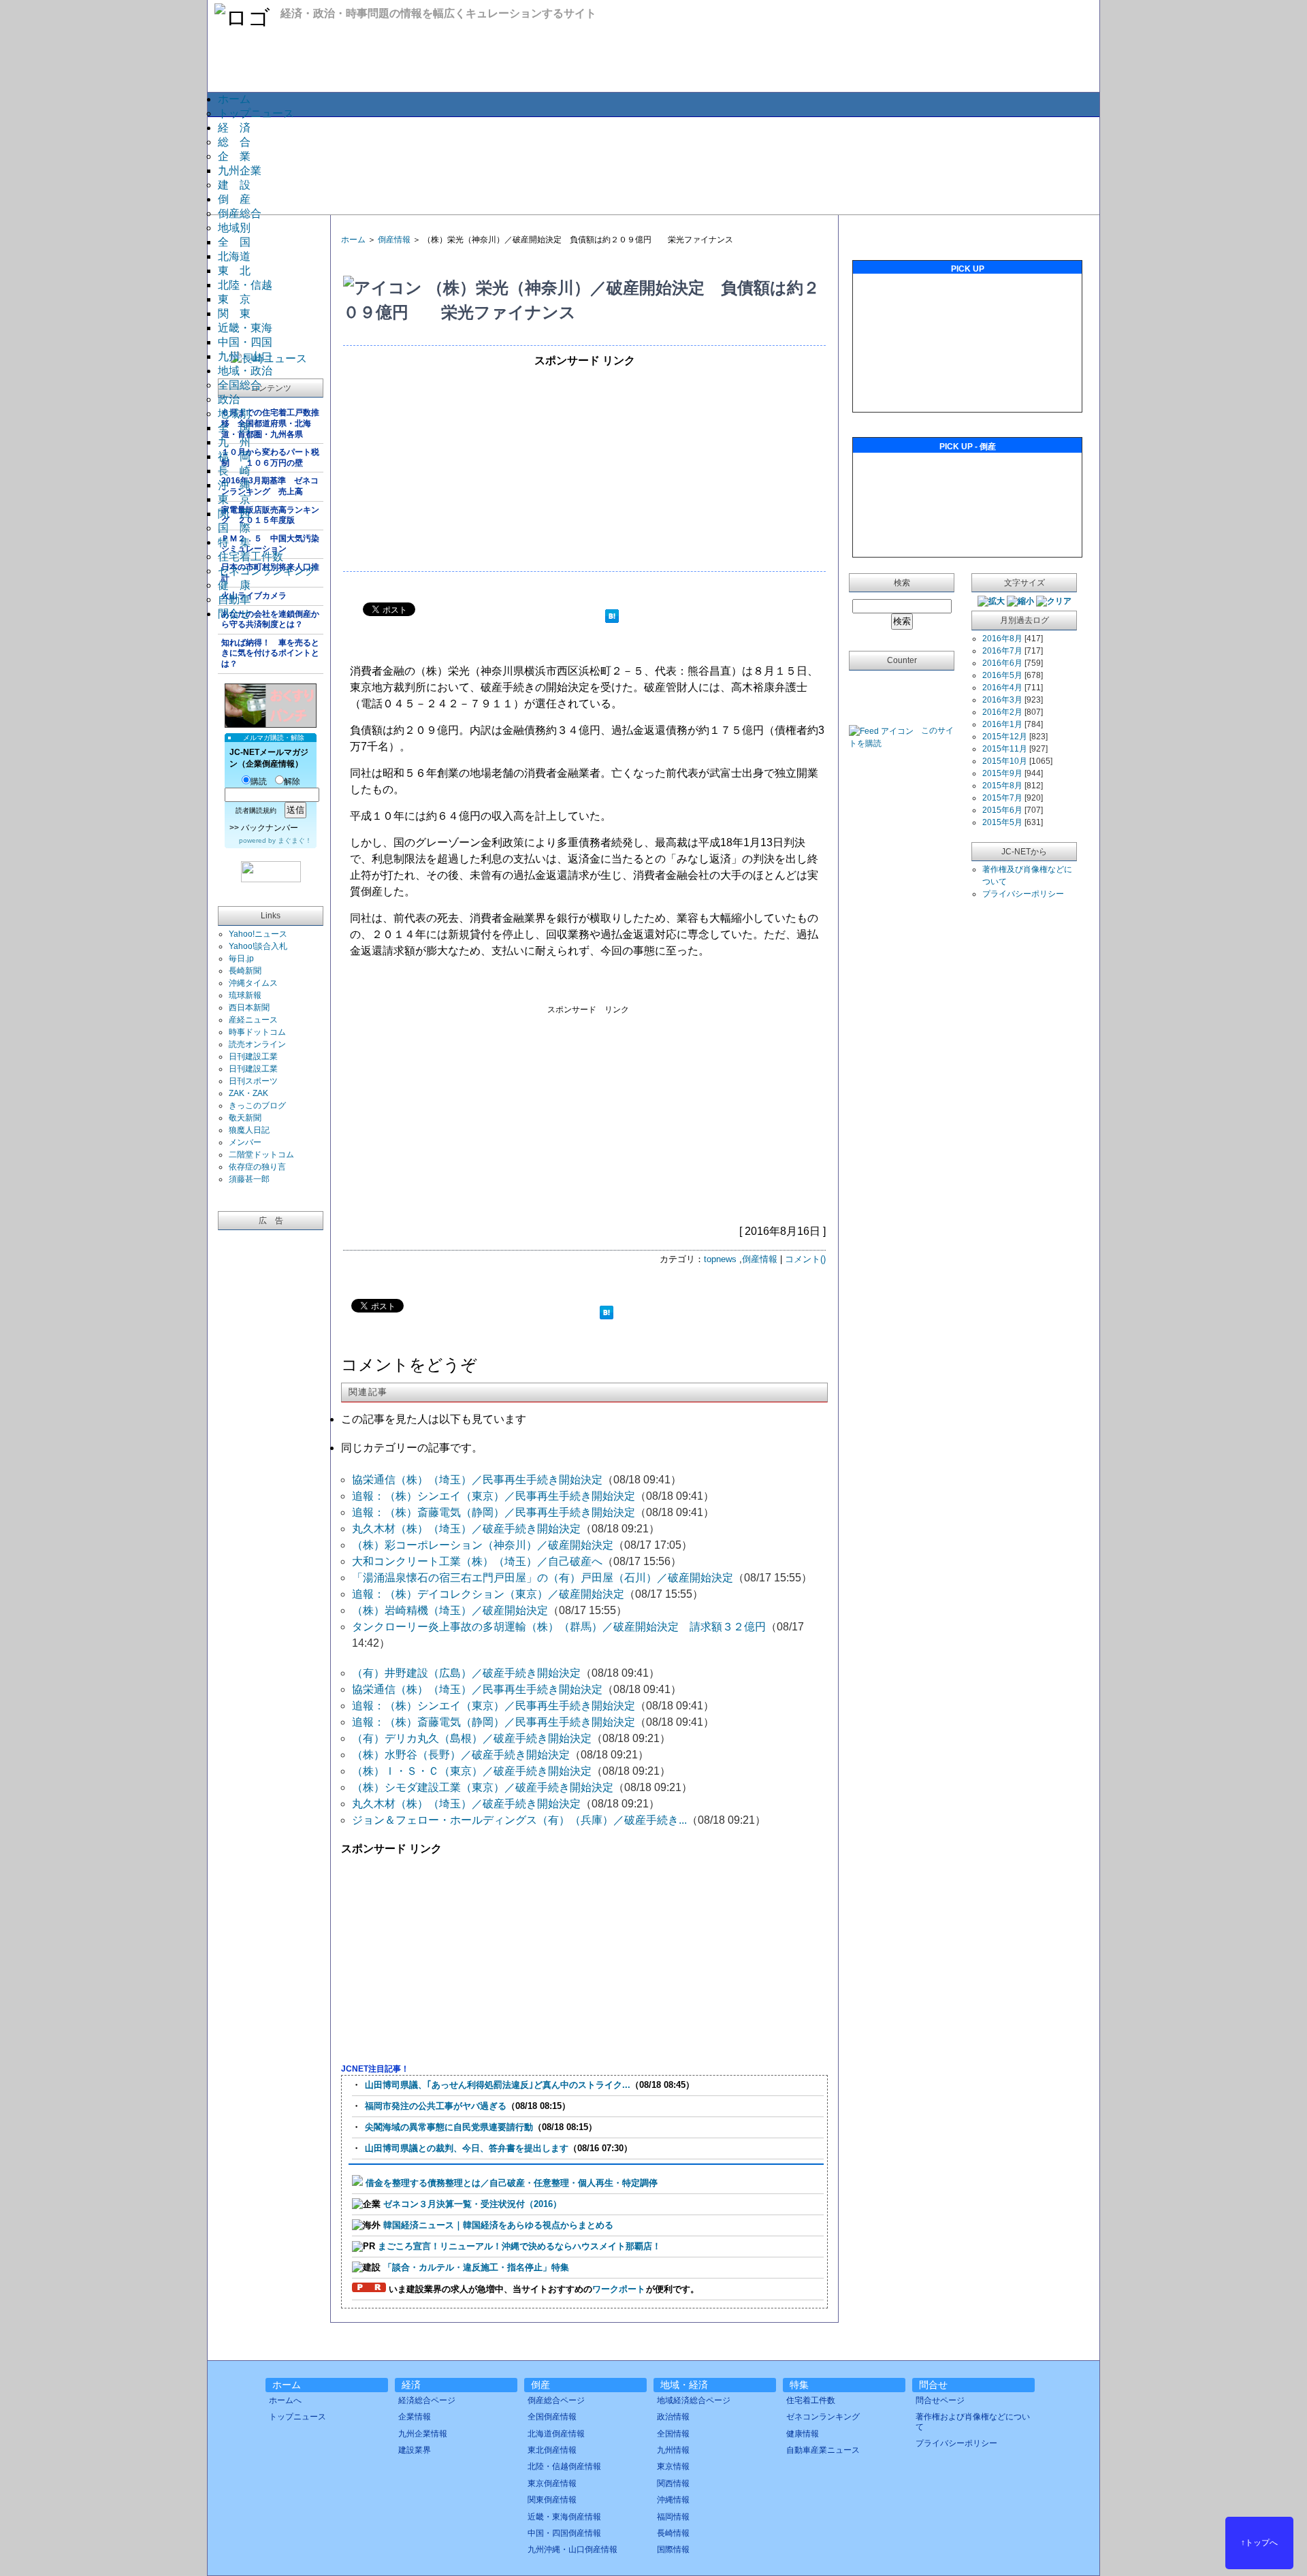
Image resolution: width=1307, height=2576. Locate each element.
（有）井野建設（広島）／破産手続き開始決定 (466, 1673)
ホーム (234, 99)
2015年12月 (1005, 737)
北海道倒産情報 (556, 2434)
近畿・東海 (245, 328)
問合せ (234, 614)
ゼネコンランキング (267, 571)
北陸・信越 (245, 285)
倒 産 (234, 199)
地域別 (234, 228)
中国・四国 (245, 342)
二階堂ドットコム (261, 1155)
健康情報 (803, 2434)
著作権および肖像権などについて (973, 2421)
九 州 (234, 442)
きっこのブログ (257, 1106)
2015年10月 (1005, 761)
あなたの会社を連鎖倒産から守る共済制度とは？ (270, 619)
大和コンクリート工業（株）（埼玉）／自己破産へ (477, 1561)
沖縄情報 (673, 2500)
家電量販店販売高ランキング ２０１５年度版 (270, 515)
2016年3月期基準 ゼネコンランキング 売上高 (270, 486)
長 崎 (234, 471)
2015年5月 (1002, 822)
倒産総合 (240, 213)
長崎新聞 (245, 971)
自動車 (234, 599)
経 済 (234, 128)
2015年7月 (1002, 798)
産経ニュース (253, 1020)
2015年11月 (1005, 749)
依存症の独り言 (257, 1167)
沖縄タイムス (253, 983)
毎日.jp (241, 959)
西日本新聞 (249, 1008)
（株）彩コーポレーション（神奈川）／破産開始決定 (483, 1545)
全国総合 (240, 385)
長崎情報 (673, 2533)
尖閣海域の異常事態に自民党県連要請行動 (449, 2127)
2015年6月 (1002, 810)
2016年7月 (1002, 651)
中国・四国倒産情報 (564, 2533)
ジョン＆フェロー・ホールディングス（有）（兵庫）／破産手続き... (519, 1820)
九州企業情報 (423, 2434)
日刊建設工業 (253, 1057)
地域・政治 (245, 371)
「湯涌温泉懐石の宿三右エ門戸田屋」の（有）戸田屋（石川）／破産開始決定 (543, 1578)
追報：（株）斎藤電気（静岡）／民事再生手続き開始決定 (494, 1512)
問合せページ (940, 2400)
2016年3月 (1002, 700)
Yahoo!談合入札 (258, 946)
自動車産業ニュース (823, 2450)
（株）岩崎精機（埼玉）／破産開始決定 (450, 1610)
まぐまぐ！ (295, 840)
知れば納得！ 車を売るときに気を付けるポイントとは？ (270, 653)
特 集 (234, 542)
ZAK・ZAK (248, 1093)
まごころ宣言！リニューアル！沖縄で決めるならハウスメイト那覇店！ (519, 2246)
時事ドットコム (257, 1032)
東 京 (234, 299)
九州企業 (240, 171)
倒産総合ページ (556, 2400)
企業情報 (415, 2417)
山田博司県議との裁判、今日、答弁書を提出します (467, 2148)
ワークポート (619, 2289)
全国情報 (673, 2434)
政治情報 (673, 2417)
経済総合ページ (427, 2400)
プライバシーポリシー (1023, 894)
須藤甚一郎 (249, 1179)
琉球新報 (245, 995)
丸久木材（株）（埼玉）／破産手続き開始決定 (466, 1529)
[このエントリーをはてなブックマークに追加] (612, 618)
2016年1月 (1002, 724)
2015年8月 (1002, 786)
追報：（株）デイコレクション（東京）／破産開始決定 (488, 1594)
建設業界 (415, 2450)
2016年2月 (1002, 712)
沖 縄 (234, 485)
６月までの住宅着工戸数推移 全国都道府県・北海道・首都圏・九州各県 (270, 423)
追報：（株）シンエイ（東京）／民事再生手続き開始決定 (494, 1496)
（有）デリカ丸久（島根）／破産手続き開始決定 (472, 1738)
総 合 (234, 142)
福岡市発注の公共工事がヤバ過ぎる (436, 2106)
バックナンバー (270, 828)
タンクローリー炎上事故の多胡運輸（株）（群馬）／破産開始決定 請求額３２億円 (559, 1627)
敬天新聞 (245, 1118)
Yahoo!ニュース (258, 934)
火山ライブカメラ (254, 596)
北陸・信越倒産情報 (564, 2466)
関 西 (234, 514)
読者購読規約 (256, 810)
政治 (229, 399)
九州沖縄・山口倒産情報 (572, 2549)
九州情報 (673, 2450)
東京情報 (673, 2466)
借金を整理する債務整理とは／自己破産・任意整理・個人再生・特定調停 (512, 2183)
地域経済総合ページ (694, 2400)
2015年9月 (1002, 773)
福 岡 (234, 456)
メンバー (245, 1142)
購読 (259, 782)
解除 (292, 782)
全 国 (234, 242)
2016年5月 (1002, 675)
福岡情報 (673, 2517)
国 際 (234, 528)
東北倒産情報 (552, 2450)
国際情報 (673, 2549)
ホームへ (285, 2400)
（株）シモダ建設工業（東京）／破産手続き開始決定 (483, 1787)
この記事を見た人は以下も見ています (434, 1419)
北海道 (234, 256)
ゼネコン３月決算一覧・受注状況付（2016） (472, 2204)
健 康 (234, 585)
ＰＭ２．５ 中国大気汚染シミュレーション (270, 544)
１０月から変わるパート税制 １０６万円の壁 (270, 457)
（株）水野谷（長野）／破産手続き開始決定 (461, 1755)
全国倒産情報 (552, 2417)
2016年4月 (1002, 688)
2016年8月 (1002, 639)
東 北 (234, 271)
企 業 (234, 156)
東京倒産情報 (552, 2483)
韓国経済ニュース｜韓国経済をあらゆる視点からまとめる (498, 2225)
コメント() (805, 1259)
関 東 (234, 313)
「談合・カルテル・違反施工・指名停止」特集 (476, 2267)
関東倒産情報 (552, 2500)
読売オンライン (257, 1044)
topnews (720, 1259)
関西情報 (673, 2483)
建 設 (234, 185)
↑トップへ (1259, 2543)
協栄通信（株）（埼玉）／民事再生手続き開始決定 (477, 1480)
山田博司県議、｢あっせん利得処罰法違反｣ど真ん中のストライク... (498, 2085)
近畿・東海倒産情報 (564, 2517)
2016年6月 (1002, 663)
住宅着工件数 (251, 557)
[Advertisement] (653, 165)
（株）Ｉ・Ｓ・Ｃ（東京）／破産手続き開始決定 (472, 1771)
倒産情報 (394, 240)
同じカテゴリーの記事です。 (412, 1448)
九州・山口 (245, 356)
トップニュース (256, 113)
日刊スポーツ (253, 1081)
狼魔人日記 (249, 1130)
